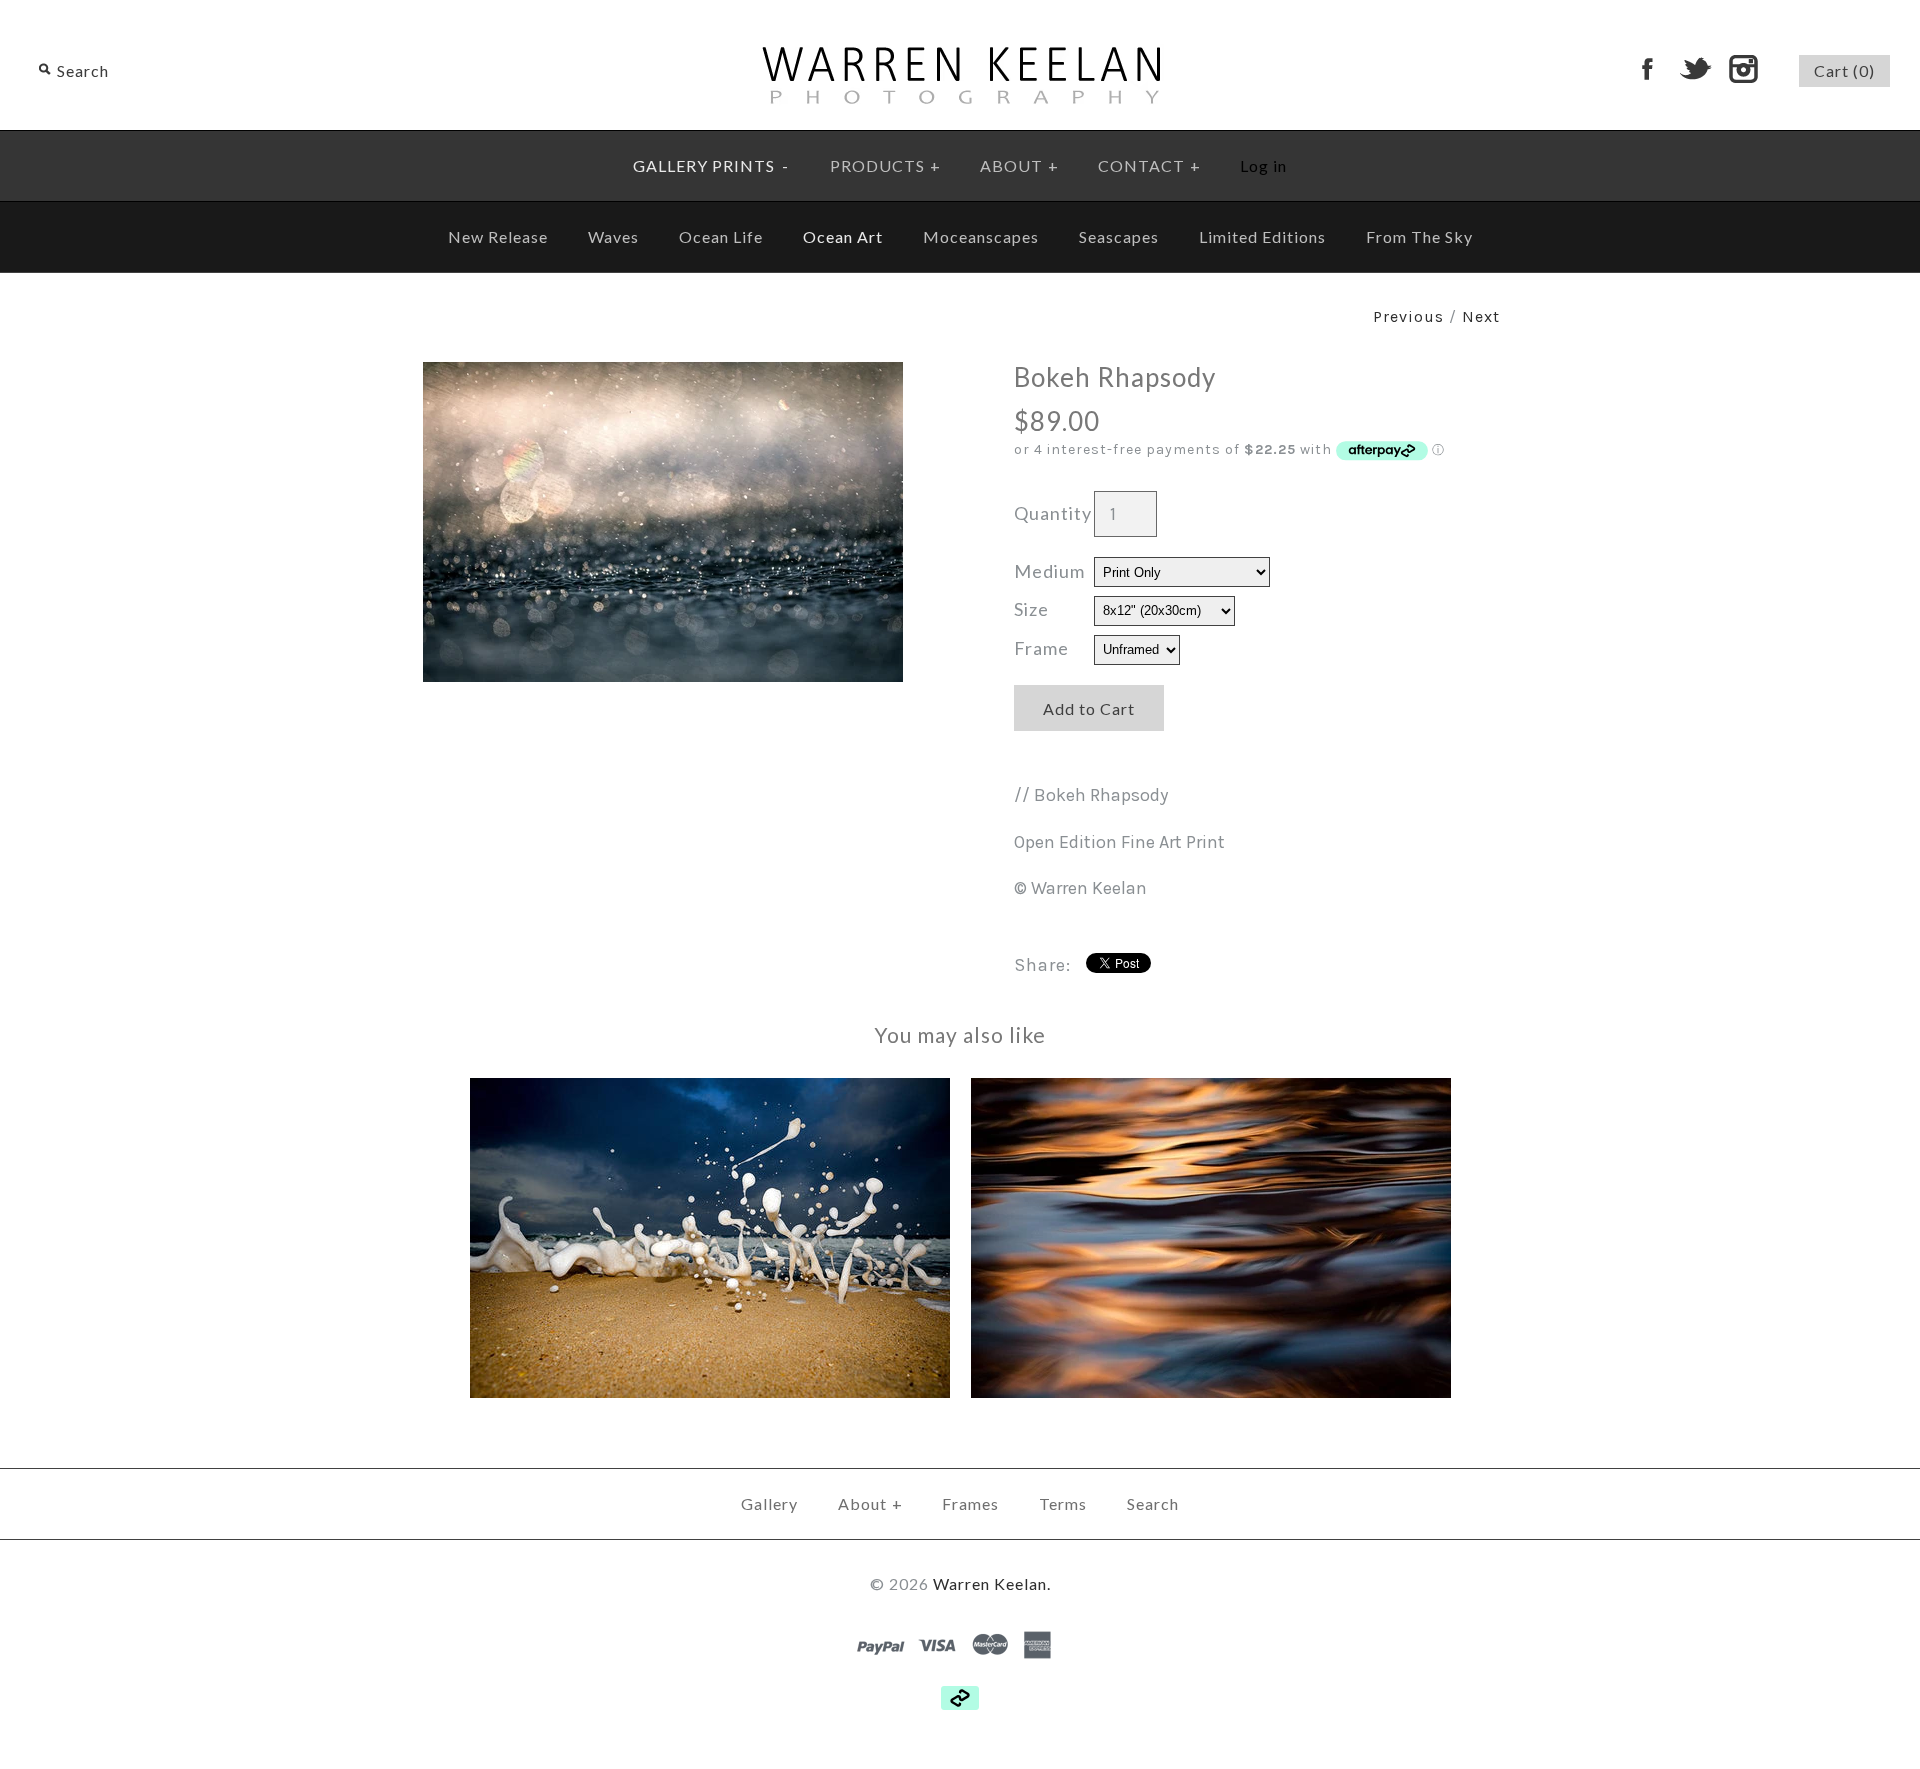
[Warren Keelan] (960, 14)
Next (1481, 316)
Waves (613, 236)
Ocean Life (721, 236)
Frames (970, 1503)
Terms (1063, 1503)
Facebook (1647, 69)
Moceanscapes (981, 236)
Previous (1408, 316)
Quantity (1053, 513)
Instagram (1743, 69)
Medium (1049, 571)
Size (1031, 609)
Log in (1263, 165)
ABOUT (1019, 165)
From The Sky (1419, 236)
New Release (498, 236)
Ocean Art (843, 236)
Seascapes (1119, 236)
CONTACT (1149, 165)
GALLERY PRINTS (711, 165)
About (870, 1503)
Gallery (769, 1503)
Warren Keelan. (992, 1583)
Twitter (1695, 69)
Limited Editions (1262, 236)
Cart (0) (1844, 70)
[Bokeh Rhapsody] (663, 376)
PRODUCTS (885, 165)
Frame (1041, 648)
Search (1153, 1503)
